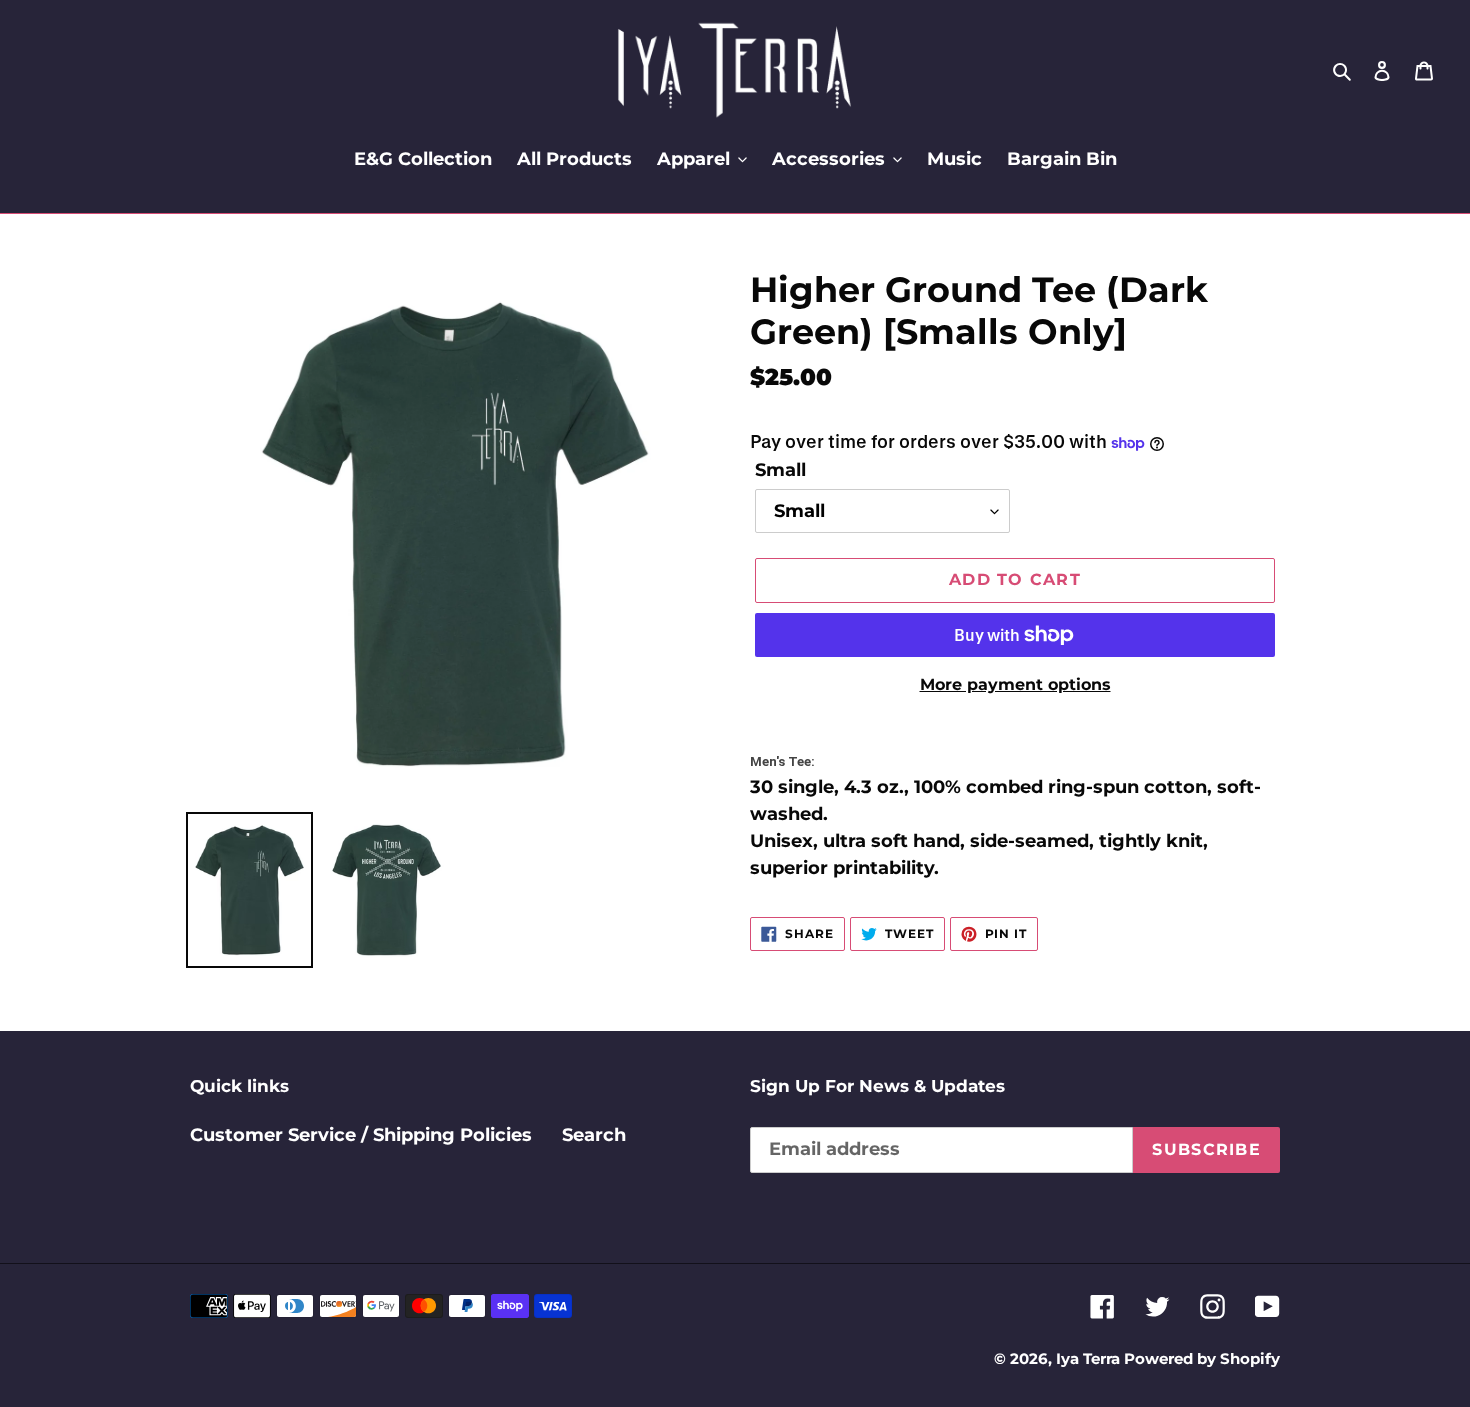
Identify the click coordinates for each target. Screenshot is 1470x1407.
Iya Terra (1090, 1358)
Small (780, 470)
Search (594, 1135)
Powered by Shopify (1202, 1358)
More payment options (1015, 684)
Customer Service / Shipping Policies (361, 1135)
